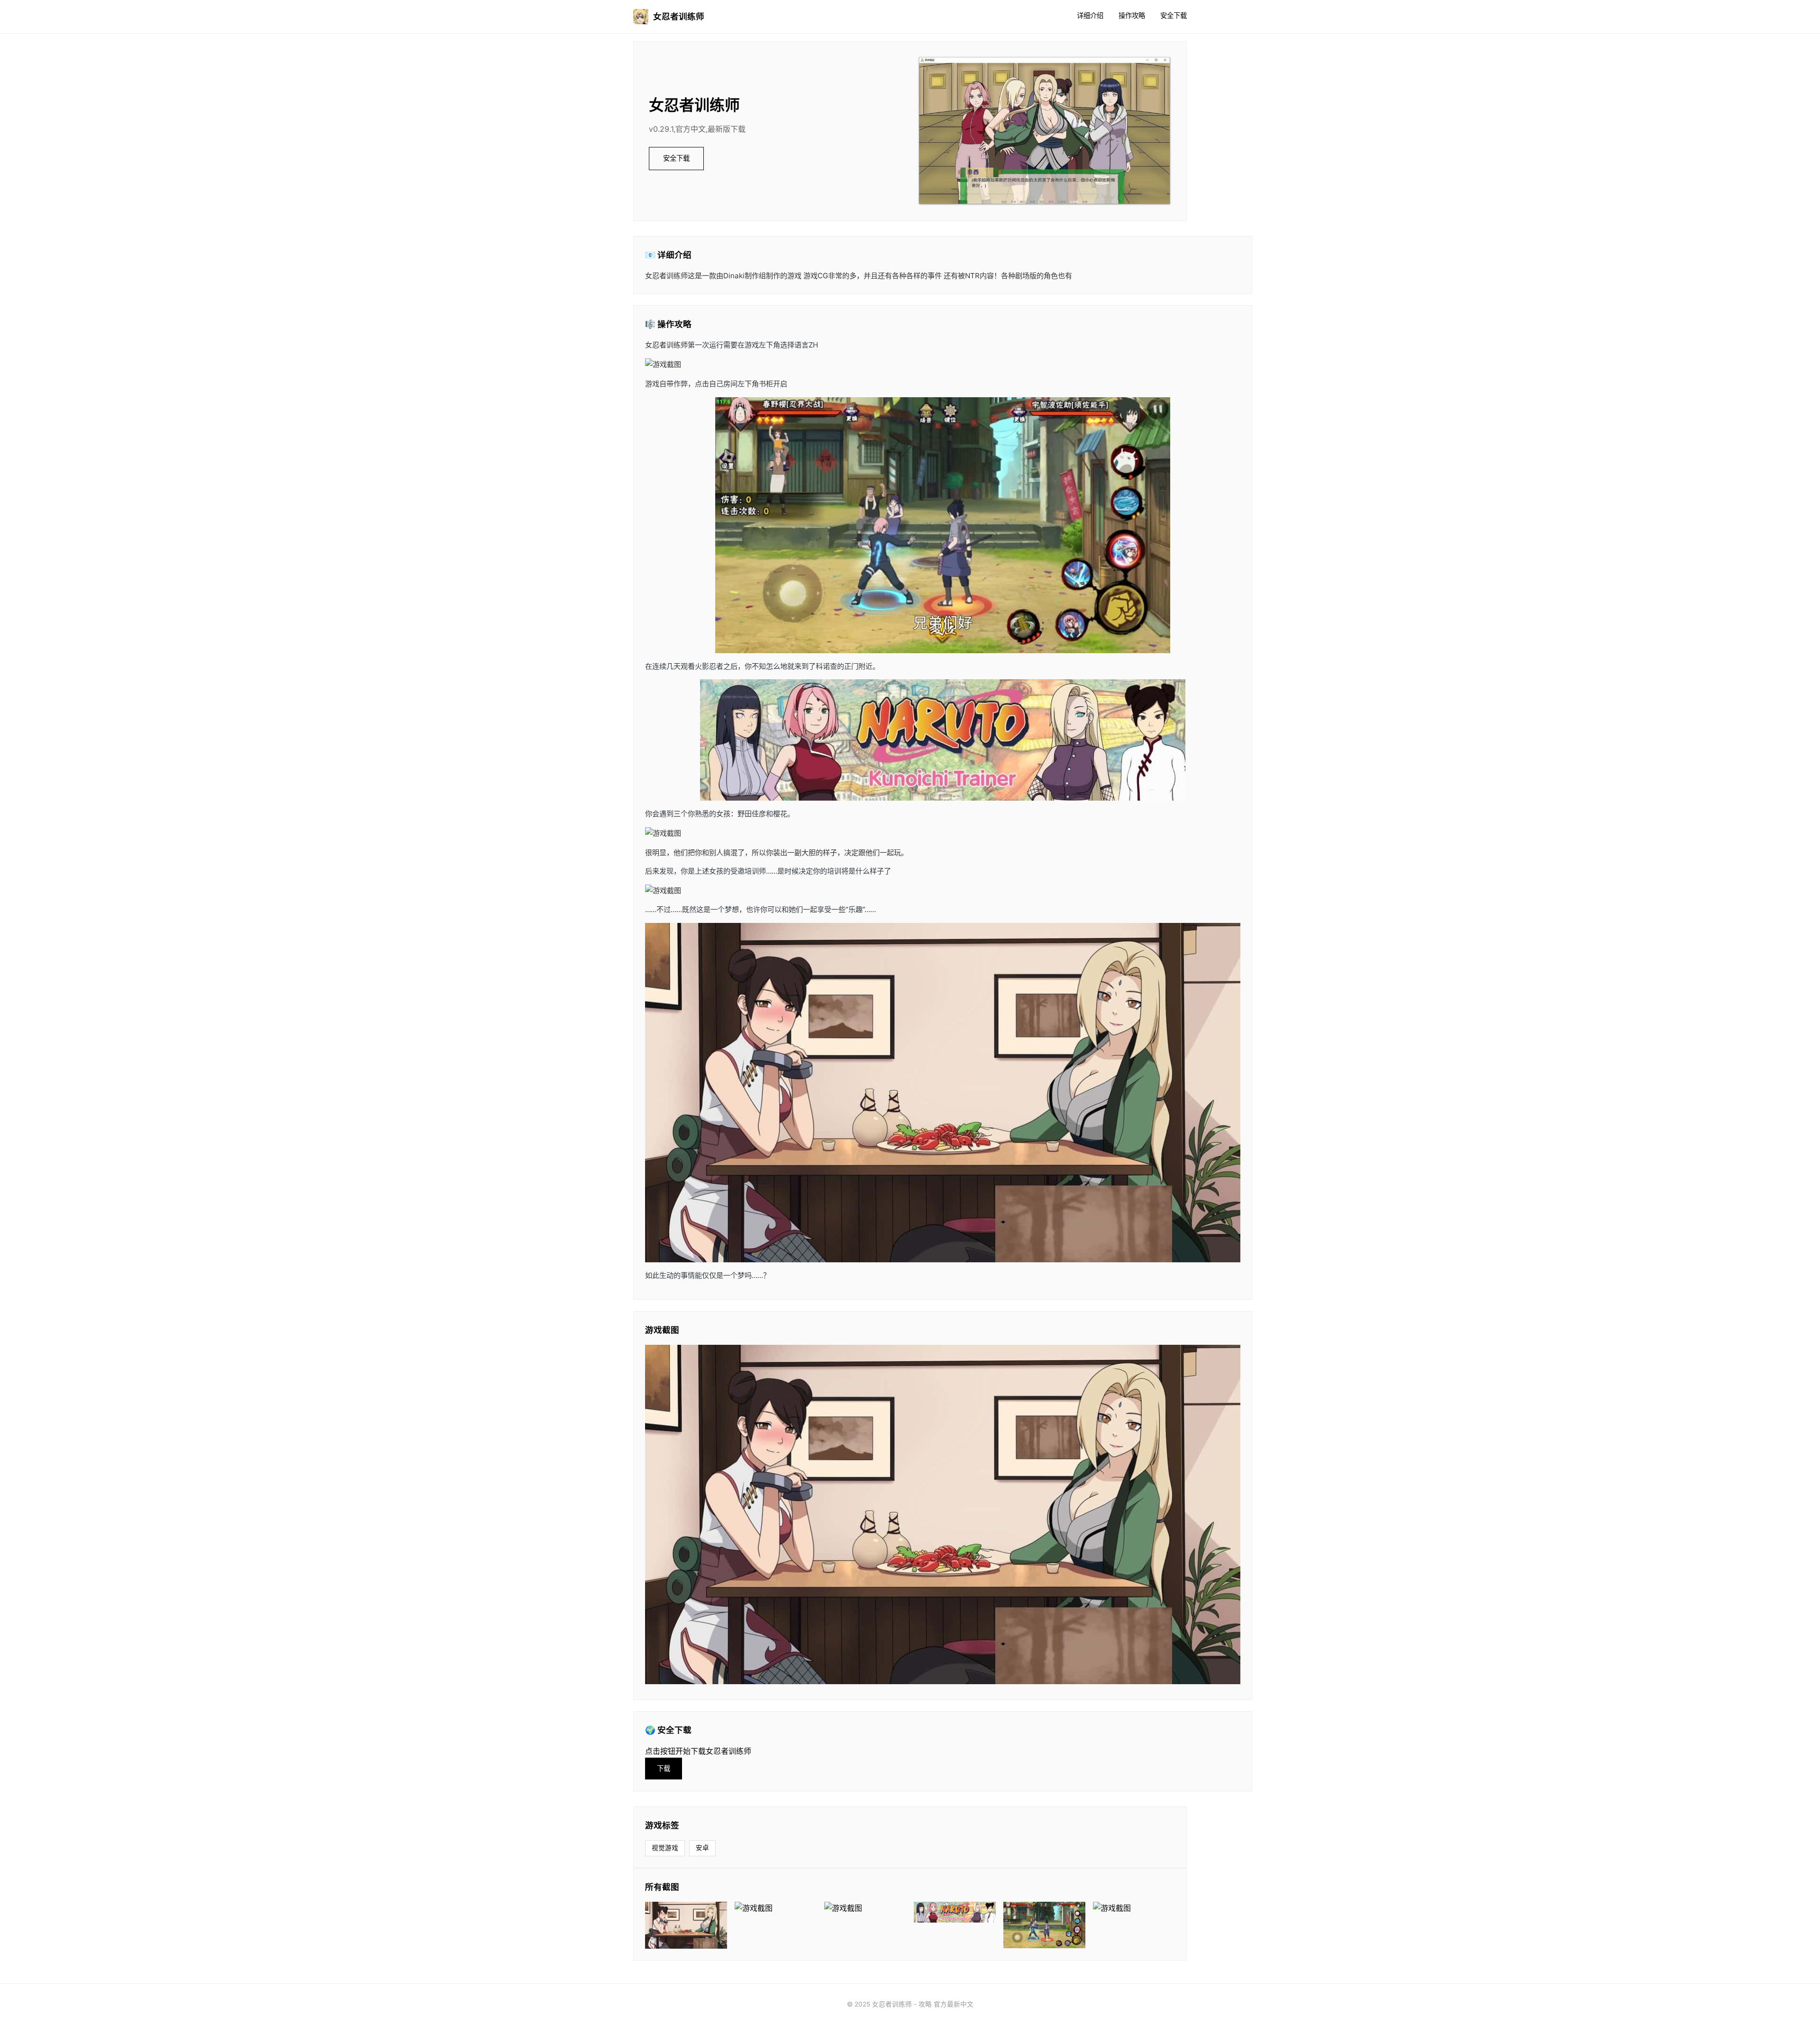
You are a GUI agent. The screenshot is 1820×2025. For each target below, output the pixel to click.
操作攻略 (1132, 15)
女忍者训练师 (679, 16)
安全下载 (1174, 15)
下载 (664, 1768)
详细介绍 (1090, 15)
